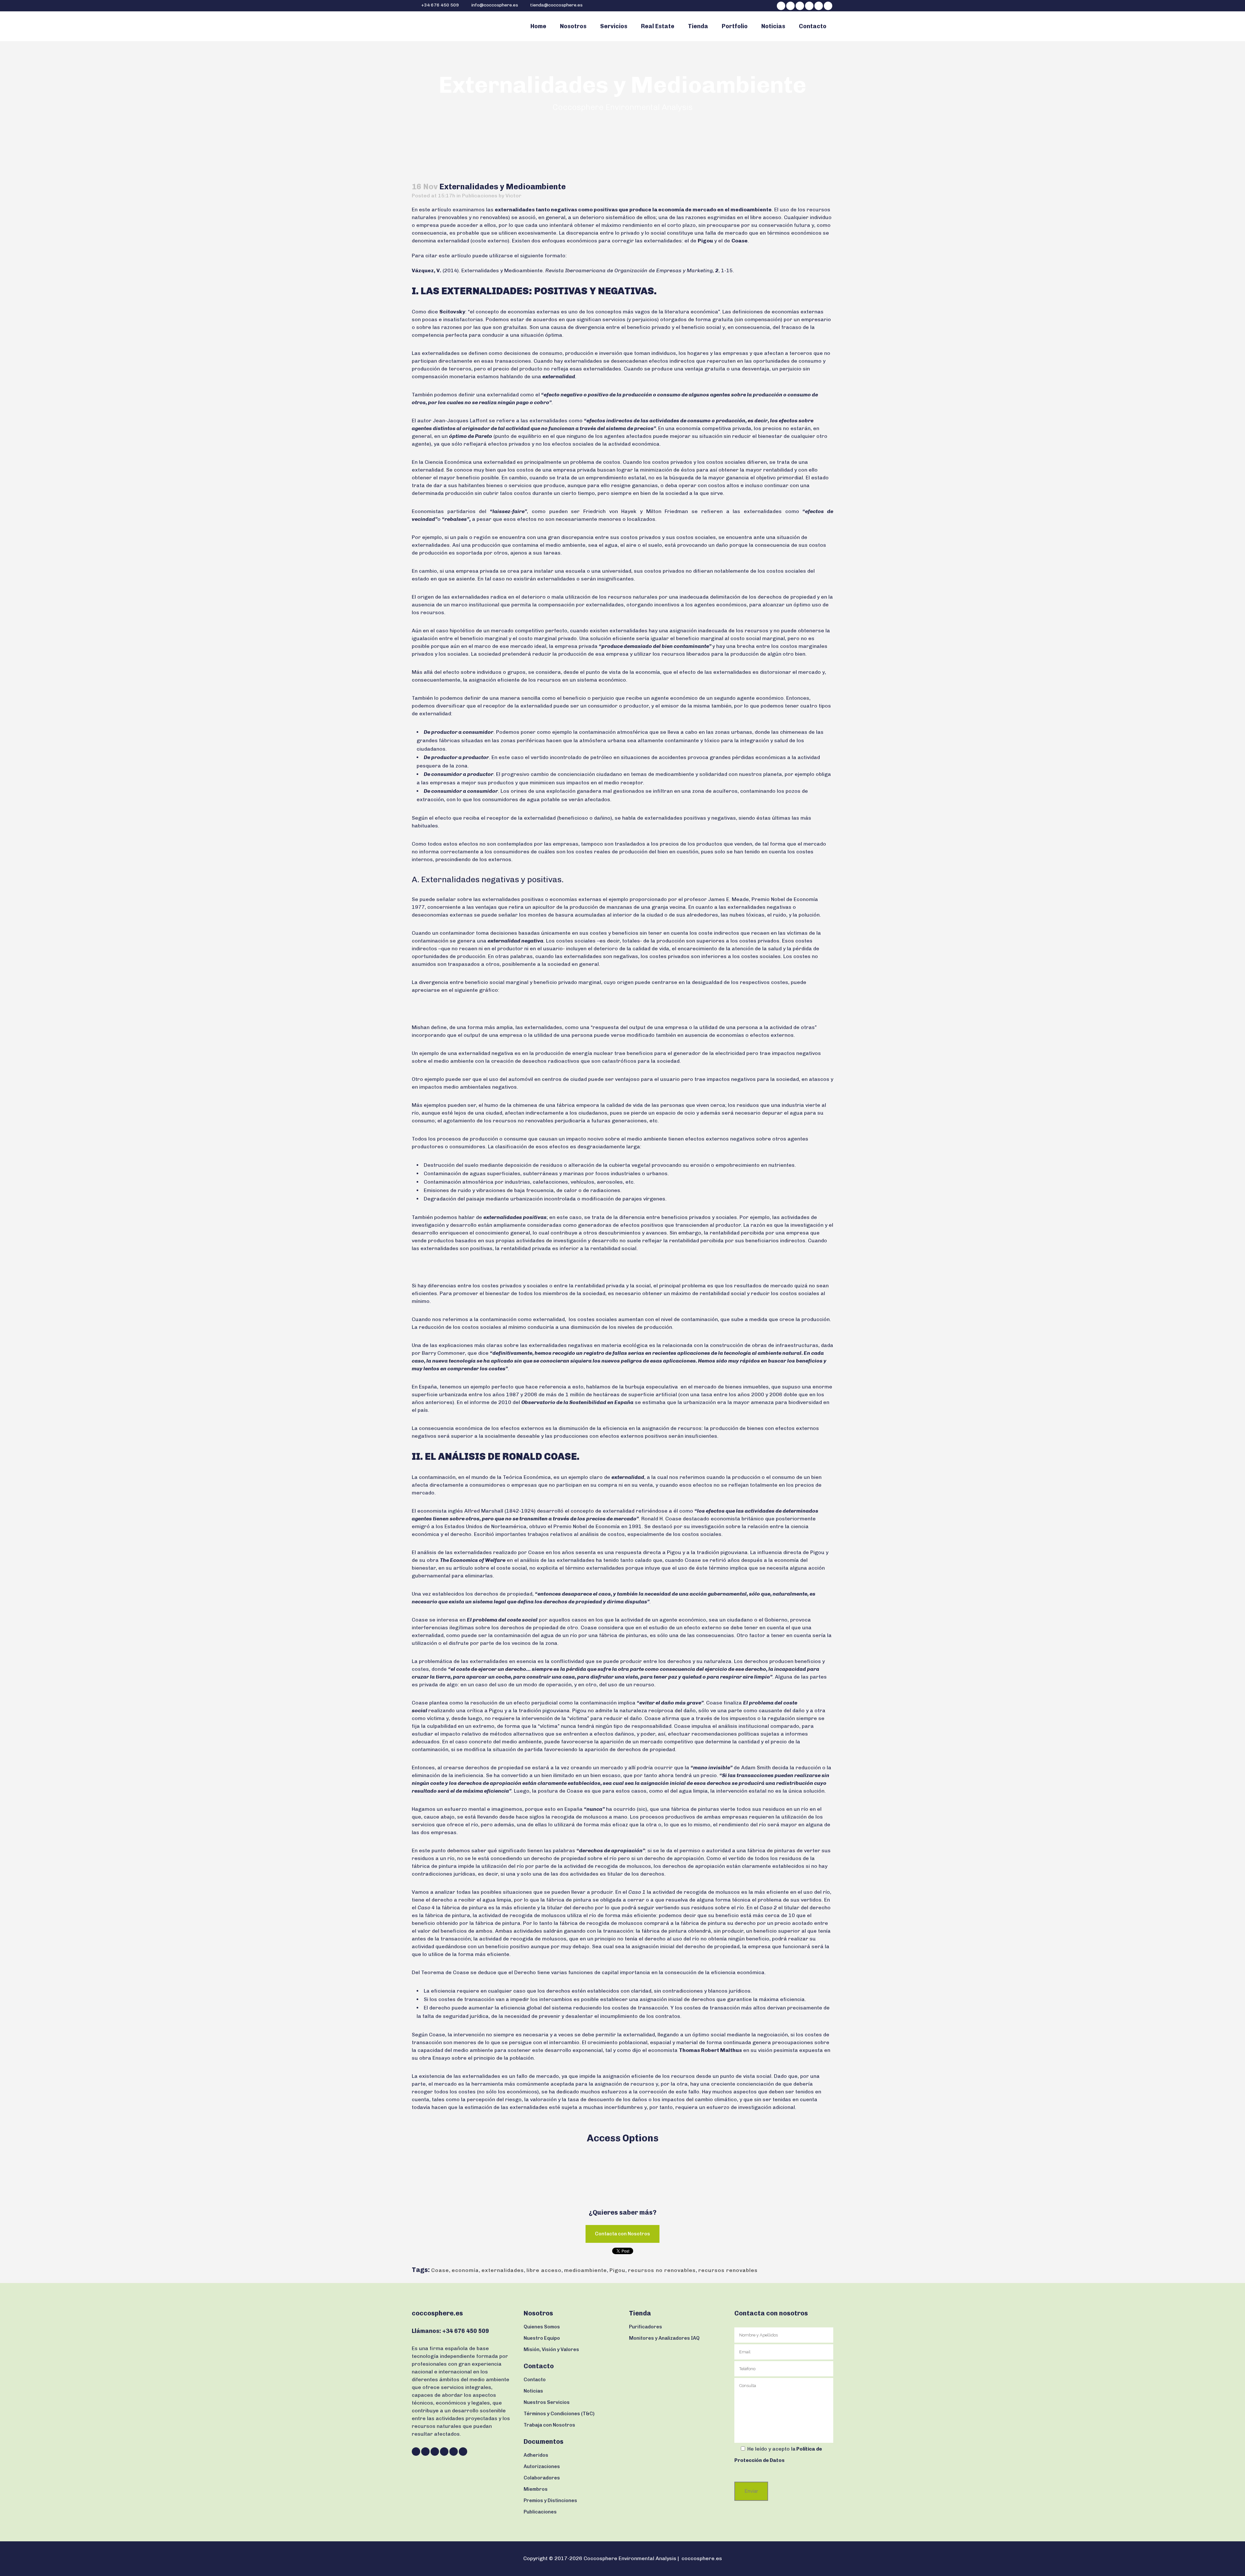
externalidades (503, 2270)
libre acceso (544, 2270)
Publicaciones (480, 196)
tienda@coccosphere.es (556, 5)
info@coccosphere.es (495, 5)
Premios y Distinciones (550, 2500)
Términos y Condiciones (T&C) (559, 2414)
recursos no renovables (662, 2270)
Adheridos (536, 2455)
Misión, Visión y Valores (551, 2349)
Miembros (536, 2489)
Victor (513, 196)
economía (465, 2270)
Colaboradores (542, 2478)
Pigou (617, 2270)
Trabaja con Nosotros (549, 2425)
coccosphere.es (702, 2558)
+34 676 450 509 (440, 5)
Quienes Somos (542, 2327)
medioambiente (586, 2270)
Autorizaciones (542, 2466)
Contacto (535, 2380)
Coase (440, 2270)
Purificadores (646, 2327)
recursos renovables (728, 2270)
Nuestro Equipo (542, 2338)
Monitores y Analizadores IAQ (664, 2338)
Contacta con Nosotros (622, 2234)
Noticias (533, 2391)
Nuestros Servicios (547, 2402)
